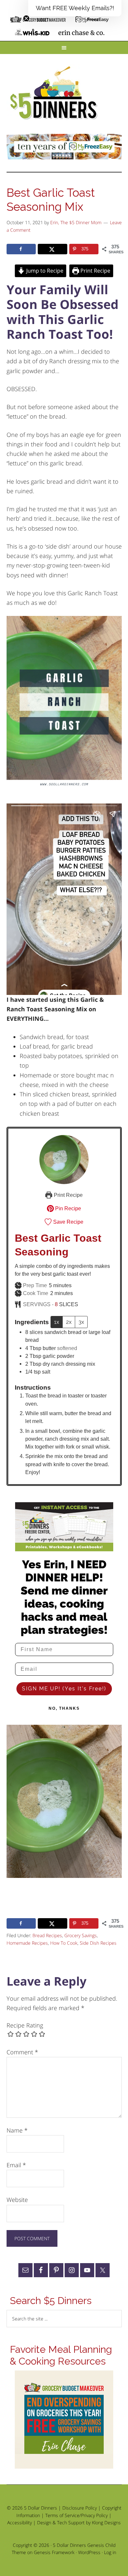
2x (69, 1322)
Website (17, 2200)
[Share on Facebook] (21, 249)
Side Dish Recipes (98, 1943)
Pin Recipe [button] (67, 1208)
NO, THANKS (64, 1708)
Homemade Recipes (27, 1943)
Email (16, 2165)
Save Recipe (68, 1222)
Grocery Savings (81, 1935)
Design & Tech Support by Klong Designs (79, 2522)
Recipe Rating (25, 2025)
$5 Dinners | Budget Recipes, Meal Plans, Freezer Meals (55, 93)
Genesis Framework (54, 2552)
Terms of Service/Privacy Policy (76, 2515)
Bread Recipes (47, 1935)
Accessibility (20, 2522)
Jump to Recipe (44, 271)
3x (81, 1322)
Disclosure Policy (80, 2508)
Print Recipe (95, 271)
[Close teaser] (26, 18)
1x (57, 1322)
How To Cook (64, 1943)
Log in (110, 2552)
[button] (75, 8)
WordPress (89, 2552)
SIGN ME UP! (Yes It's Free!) (64, 1689)
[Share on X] (53, 249)
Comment (22, 2052)
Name (17, 2130)
